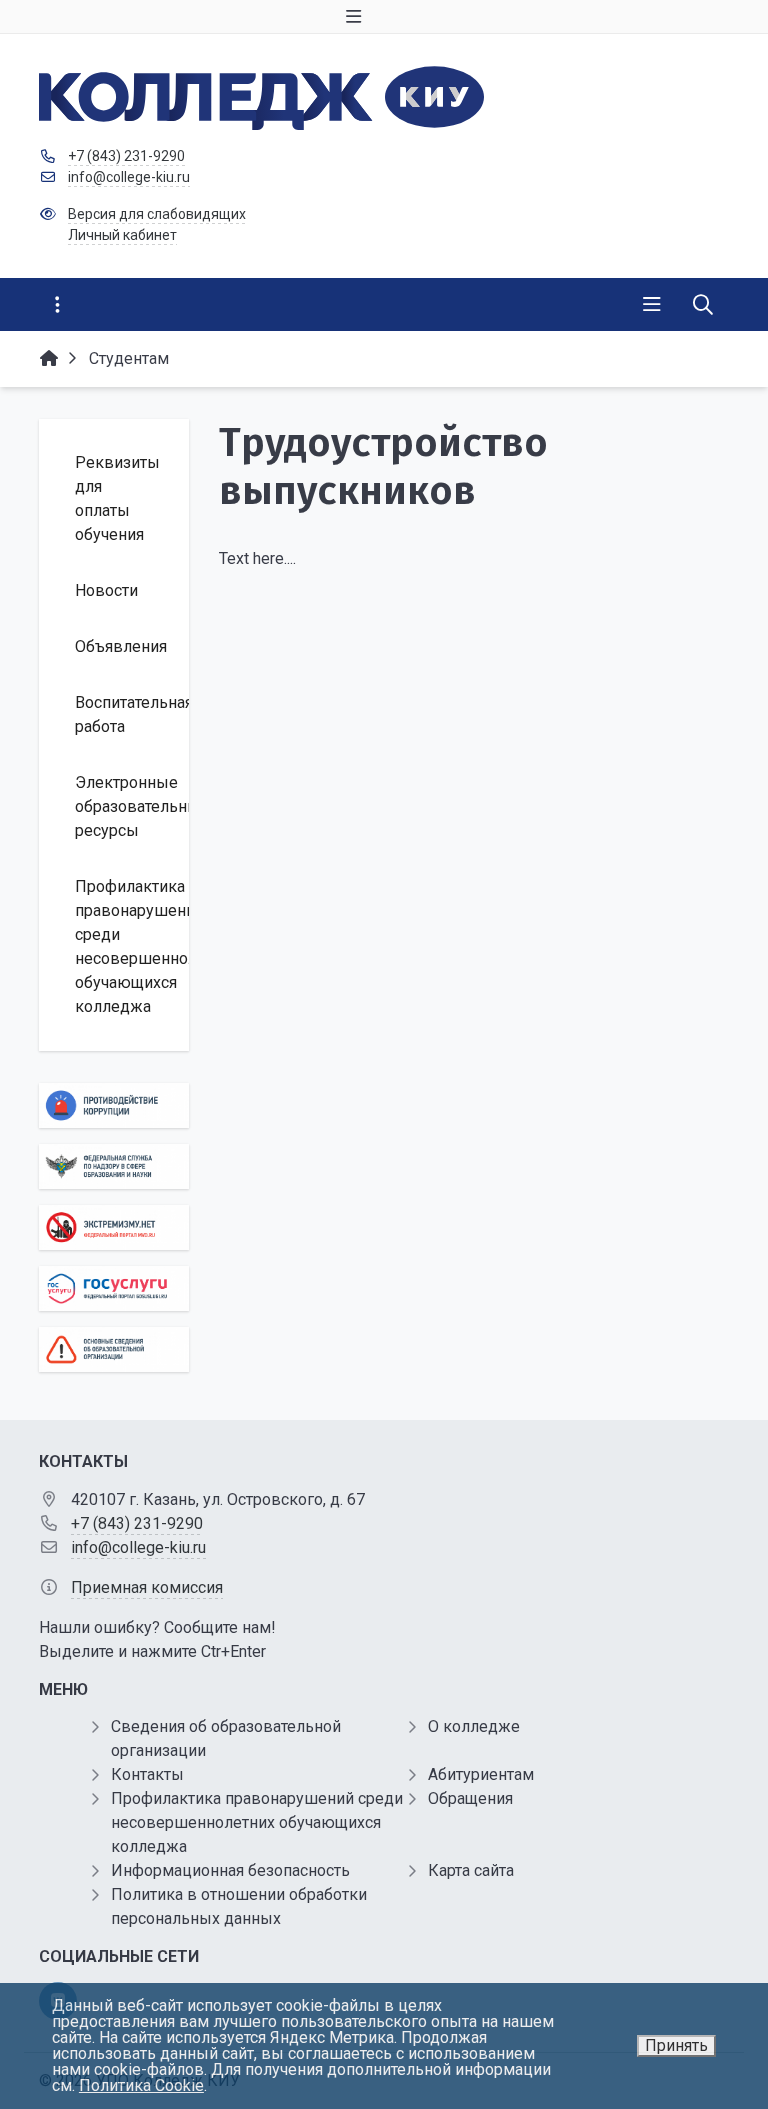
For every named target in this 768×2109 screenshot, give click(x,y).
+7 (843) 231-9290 (126, 156)
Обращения (470, 1798)
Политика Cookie (141, 2085)
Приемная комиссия (147, 1587)
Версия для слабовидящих (157, 214)
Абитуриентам (481, 1774)
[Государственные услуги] (114, 1288)
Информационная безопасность (230, 1870)
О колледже (474, 1726)
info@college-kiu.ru (129, 177)
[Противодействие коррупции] (114, 1105)
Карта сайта (471, 1870)
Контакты (147, 1774)
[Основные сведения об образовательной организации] (114, 1349)
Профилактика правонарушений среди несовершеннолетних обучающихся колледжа (257, 1822)
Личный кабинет (122, 235)
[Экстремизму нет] (114, 1227)
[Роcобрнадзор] (114, 1166)
